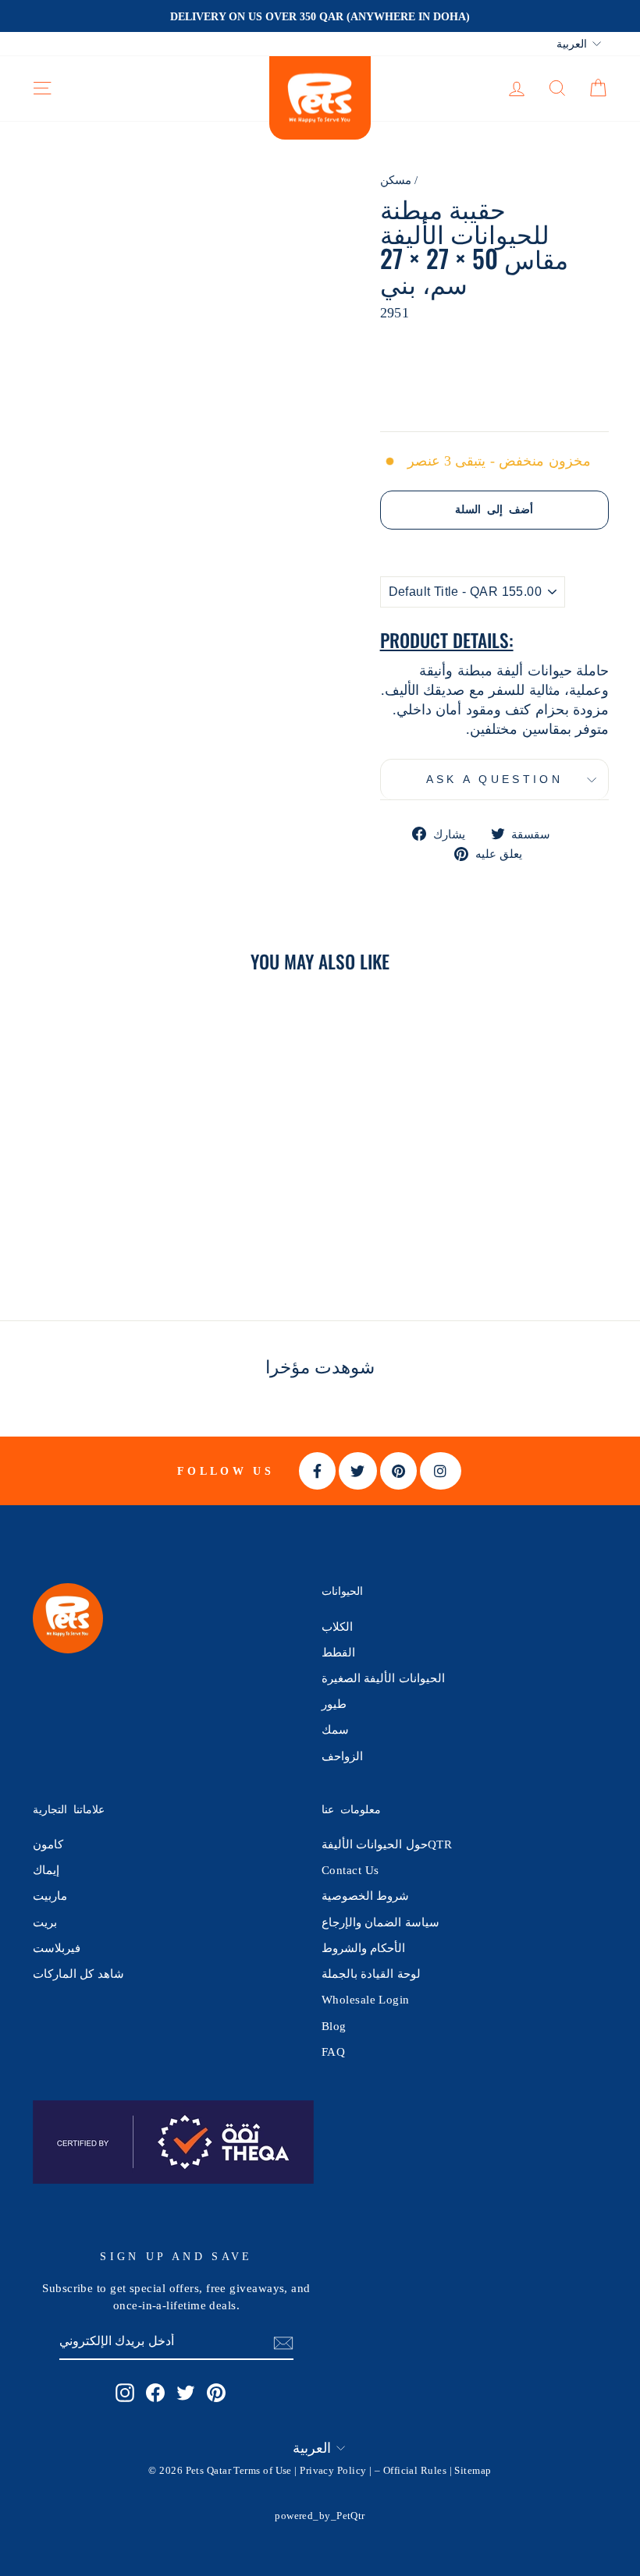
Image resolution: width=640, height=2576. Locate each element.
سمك (335, 1729)
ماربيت (50, 1896)
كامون (48, 1844)
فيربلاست (57, 1948)
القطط (338, 1652)
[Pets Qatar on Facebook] (155, 2393)
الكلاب (337, 1626)
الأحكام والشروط (363, 1948)
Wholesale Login (366, 1999)
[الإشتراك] (283, 2342)
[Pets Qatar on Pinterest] (216, 2393)
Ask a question (494, 779)
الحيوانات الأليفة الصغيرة (383, 1678)
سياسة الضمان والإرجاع (380, 1922)
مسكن (396, 180)
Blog (334, 2026)
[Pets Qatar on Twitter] (186, 2393)
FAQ (333, 2052)
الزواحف (342, 1756)
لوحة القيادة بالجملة (371, 1974)
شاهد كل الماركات (78, 1974)
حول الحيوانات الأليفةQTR (387, 1844)
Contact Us (350, 1870)
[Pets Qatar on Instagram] (125, 2393)
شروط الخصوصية (365, 1896)
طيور (334, 1704)
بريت (45, 1922)
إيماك (46, 1870)
